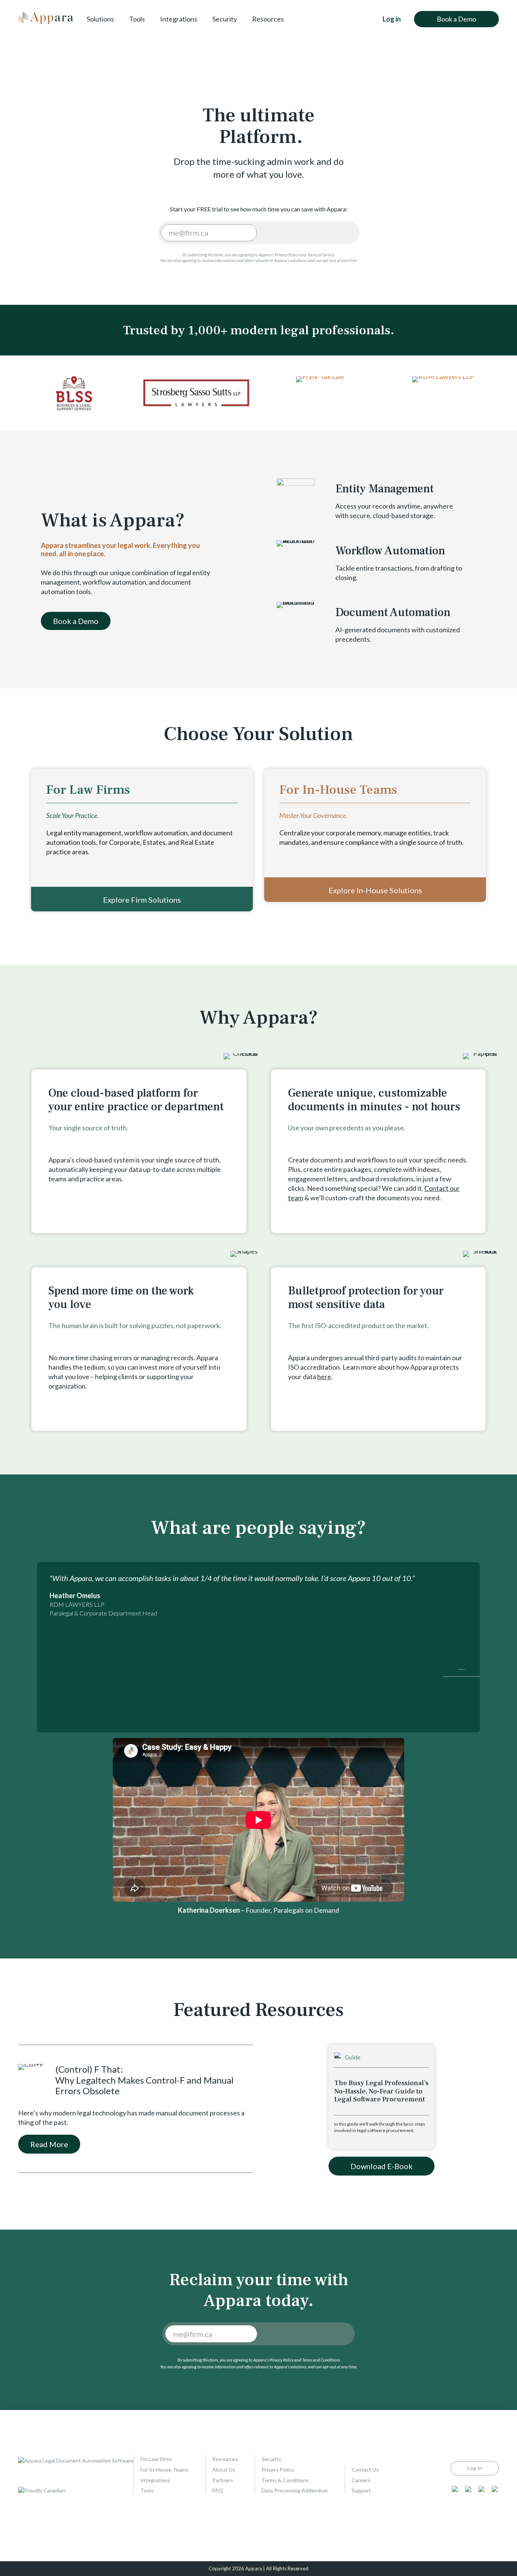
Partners (223, 2480)
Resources (268, 19)
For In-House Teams (164, 2470)
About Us (224, 2470)
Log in (392, 19)
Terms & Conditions (285, 2480)
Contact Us (365, 2470)
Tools (137, 19)
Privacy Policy (278, 2470)
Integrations (179, 19)
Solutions (100, 19)
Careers (361, 2480)
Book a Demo (456, 19)
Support (361, 2490)
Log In (475, 2468)
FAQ (218, 2490)
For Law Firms (156, 2459)
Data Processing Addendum (295, 2490)
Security (225, 19)
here (324, 1376)
